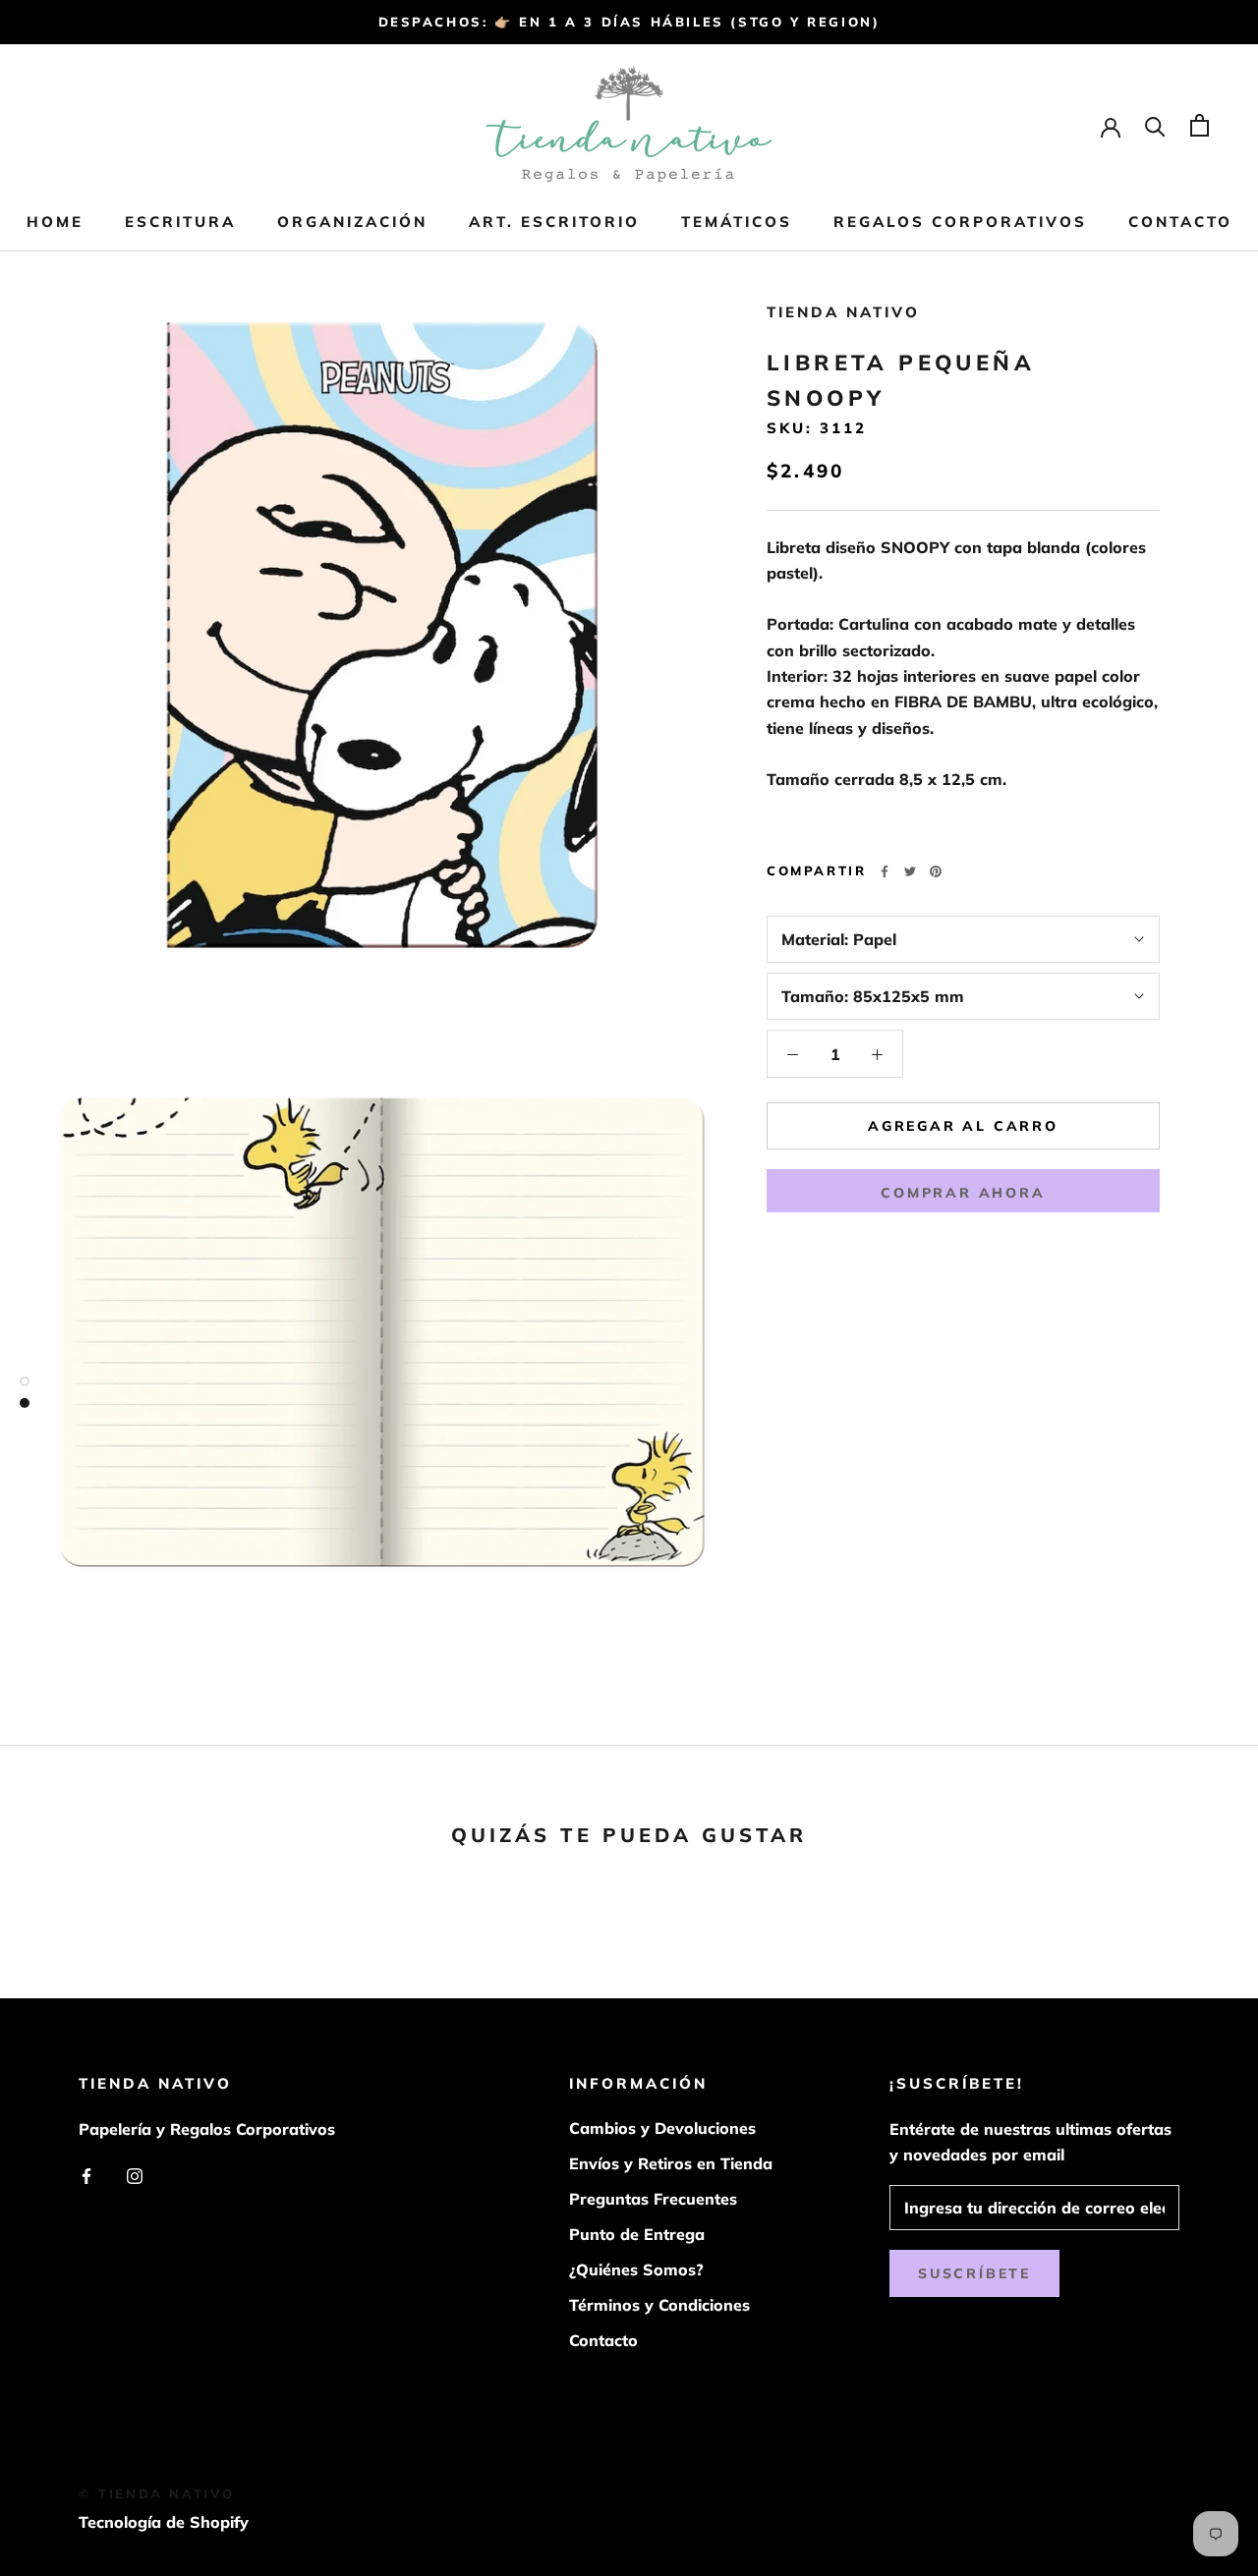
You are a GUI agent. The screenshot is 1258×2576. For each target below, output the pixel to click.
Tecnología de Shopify (164, 2522)
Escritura (180, 222)
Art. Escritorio (554, 222)
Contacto (1180, 222)
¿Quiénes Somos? (636, 2269)
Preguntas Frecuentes (653, 2199)
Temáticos (737, 222)
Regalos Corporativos (960, 222)
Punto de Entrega (637, 2234)
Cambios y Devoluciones (662, 2128)
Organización (352, 222)
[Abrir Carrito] (1200, 125)
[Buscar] (1155, 125)
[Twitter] (910, 871)
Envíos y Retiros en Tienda (671, 2163)
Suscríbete (974, 2273)
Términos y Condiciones (659, 2305)
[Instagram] (135, 2174)
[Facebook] (885, 871)
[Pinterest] (936, 871)
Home (55, 222)
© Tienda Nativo (157, 2493)
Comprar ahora (963, 1193)
